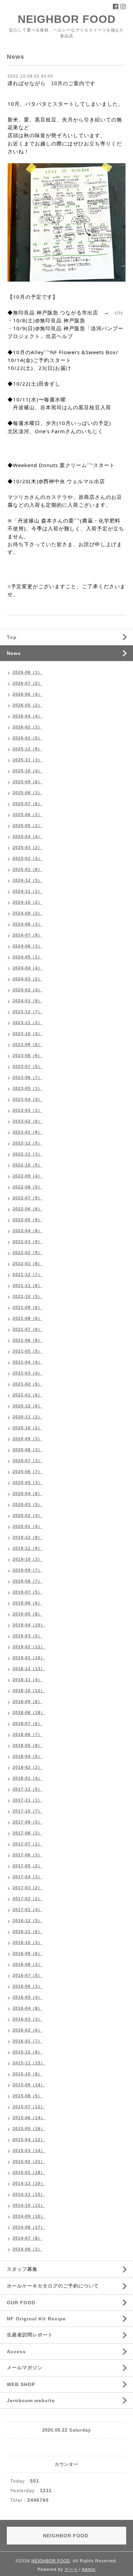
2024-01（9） (27, 1001)
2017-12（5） (27, 1789)
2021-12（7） (27, 1275)
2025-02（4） (27, 859)
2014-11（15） (29, 2194)
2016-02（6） (27, 2030)
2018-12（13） (29, 1669)
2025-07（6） (27, 804)
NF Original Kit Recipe (36, 2319)
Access (16, 2352)
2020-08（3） (27, 1450)
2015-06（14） (29, 2118)
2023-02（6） (27, 1121)
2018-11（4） (27, 1680)
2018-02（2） (27, 1767)
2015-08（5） (27, 2096)
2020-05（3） (27, 1483)
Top (12, 637)
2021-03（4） (27, 1373)
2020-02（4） (27, 1516)
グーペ (71, 2569)
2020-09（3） (27, 1439)
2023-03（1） (27, 1110)
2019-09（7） (27, 1570)
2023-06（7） (27, 1078)
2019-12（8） (27, 1537)
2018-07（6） (27, 1724)
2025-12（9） (27, 749)
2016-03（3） (27, 2019)
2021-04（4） (27, 1362)
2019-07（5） (27, 1592)
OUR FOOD (21, 2303)
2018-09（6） (27, 1702)
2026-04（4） (27, 716)
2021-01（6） (27, 1395)
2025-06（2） (27, 815)
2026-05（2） (27, 705)
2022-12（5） (27, 1143)
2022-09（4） (27, 1176)
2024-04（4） (27, 968)
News (14, 653)
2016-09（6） (27, 1954)
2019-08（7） (27, 1581)
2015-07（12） (29, 2107)
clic (119, 312)
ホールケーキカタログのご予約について (53, 2286)
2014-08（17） (29, 2227)
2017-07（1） (27, 1844)
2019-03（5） (27, 1636)
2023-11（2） (27, 1023)
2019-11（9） (27, 1548)
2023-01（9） (27, 1132)
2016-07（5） (27, 1975)
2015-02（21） (29, 2162)
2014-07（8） (27, 2238)
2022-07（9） (27, 1198)
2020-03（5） (27, 1505)
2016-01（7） (27, 2041)
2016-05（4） (27, 1997)
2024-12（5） (27, 880)
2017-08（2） (27, 1833)
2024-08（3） (27, 924)
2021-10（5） (27, 1297)
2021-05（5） (27, 1351)
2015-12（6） (27, 2052)
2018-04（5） (27, 1756)
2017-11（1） (27, 1800)
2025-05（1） (27, 826)
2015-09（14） (29, 2085)
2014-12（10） (29, 2184)
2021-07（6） (27, 1329)
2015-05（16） (29, 2129)
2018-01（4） (27, 1778)
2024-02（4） (27, 990)
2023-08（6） (27, 1056)
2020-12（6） (27, 1406)
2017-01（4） (27, 1910)
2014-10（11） (29, 2205)
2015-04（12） (29, 2140)
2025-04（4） (27, 837)
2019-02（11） (29, 1647)
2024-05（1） (27, 957)
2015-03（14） (29, 2151)
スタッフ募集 (22, 2269)
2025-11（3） (27, 760)
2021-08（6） (27, 1318)
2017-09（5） (27, 1822)
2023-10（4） (27, 1034)
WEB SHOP (21, 2384)
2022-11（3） (27, 1154)
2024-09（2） (27, 913)
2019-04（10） (29, 1625)
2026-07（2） (27, 683)
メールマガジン (25, 2368)
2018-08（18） (29, 1713)
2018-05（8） (27, 1746)
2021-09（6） (27, 1308)
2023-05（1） (27, 1089)
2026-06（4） (27, 694)
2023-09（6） (27, 1045)
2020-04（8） (27, 1494)
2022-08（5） (27, 1187)
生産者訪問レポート (30, 2335)
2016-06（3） (27, 1986)
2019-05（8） (27, 1614)
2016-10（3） (27, 1943)
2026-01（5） (27, 738)
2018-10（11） (29, 1691)
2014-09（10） (29, 2216)
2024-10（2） (27, 902)
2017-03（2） (27, 1888)
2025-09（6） (27, 782)
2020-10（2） (27, 1428)
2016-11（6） (27, 1932)
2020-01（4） (27, 1527)
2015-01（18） (29, 2173)
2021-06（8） (27, 1340)
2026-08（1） (27, 672)
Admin (89, 2569)
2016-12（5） (27, 1921)
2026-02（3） (27, 727)
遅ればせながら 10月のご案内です (51, 83)
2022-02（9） (27, 1253)
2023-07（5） (27, 1067)
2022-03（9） (27, 1242)
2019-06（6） (27, 1603)
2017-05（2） (27, 1866)
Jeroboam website (31, 2400)
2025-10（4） (27, 771)
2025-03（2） (27, 848)
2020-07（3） (27, 1461)
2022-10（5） (27, 1165)
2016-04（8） (27, 2008)
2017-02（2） (27, 1899)
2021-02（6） (27, 1384)
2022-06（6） (27, 1209)
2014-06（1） (27, 2249)
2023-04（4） (27, 1099)
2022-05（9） (27, 1220)
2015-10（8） (27, 2074)
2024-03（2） (27, 979)
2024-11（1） (27, 891)
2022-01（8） (27, 1264)
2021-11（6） (27, 1286)
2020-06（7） (27, 1472)
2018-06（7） (27, 1735)
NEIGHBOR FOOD (67, 19)
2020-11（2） (27, 1417)
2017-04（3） (27, 1877)
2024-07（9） (27, 935)
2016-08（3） (27, 1965)
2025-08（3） (27, 793)
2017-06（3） (27, 1855)
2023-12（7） (27, 1012)
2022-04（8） (27, 1231)
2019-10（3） (27, 1559)
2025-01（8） (27, 870)
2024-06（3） (27, 946)
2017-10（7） (27, 1811)
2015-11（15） (29, 2063)
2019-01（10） (29, 1658)
